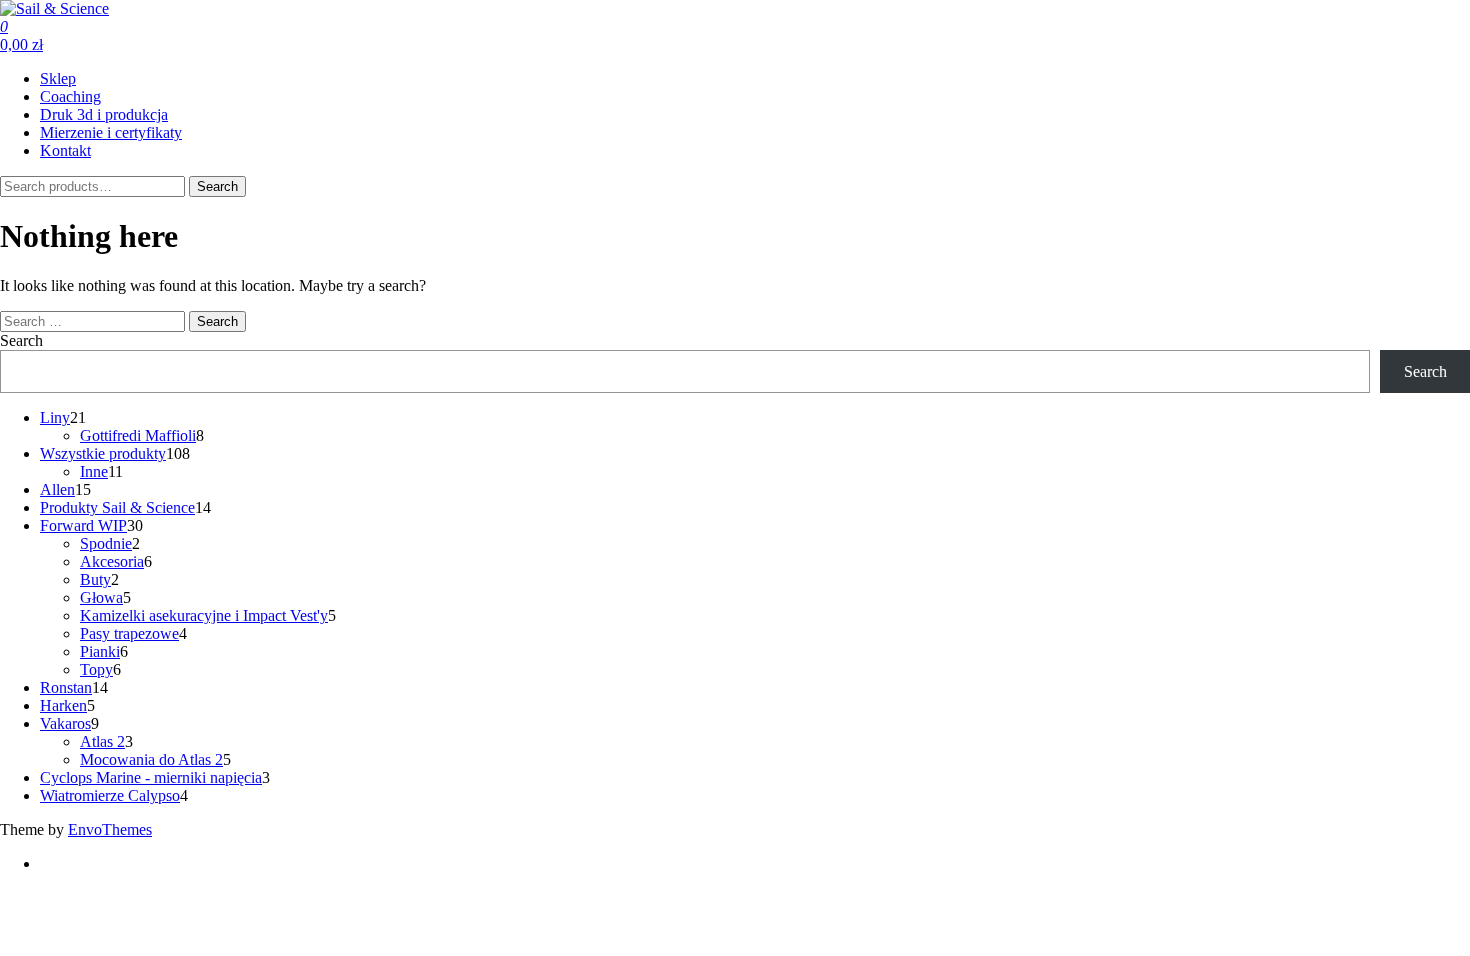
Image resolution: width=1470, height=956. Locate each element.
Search (217, 186)
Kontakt (65, 150)
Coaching (70, 96)
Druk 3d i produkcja (104, 114)
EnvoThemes (110, 829)
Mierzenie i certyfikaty (111, 132)
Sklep (58, 78)
